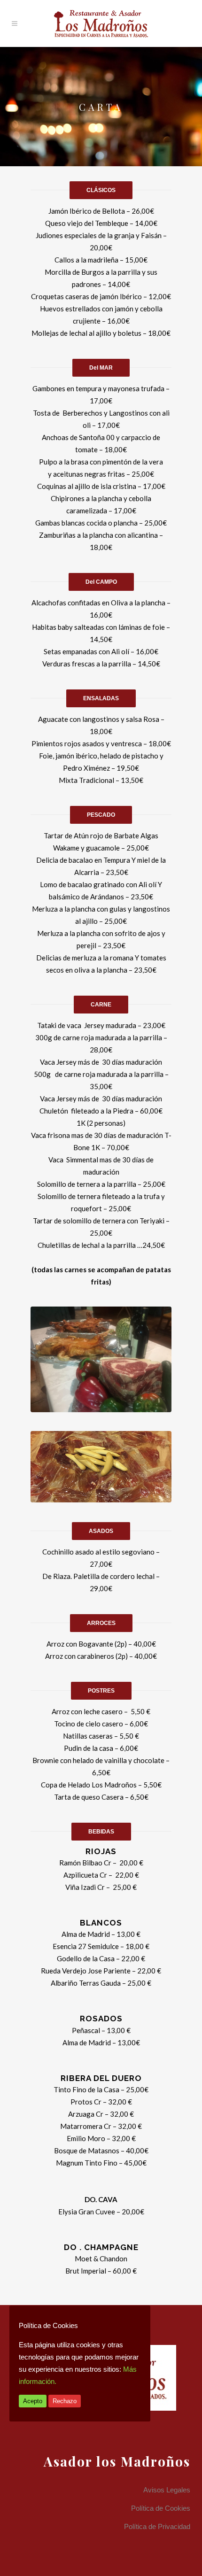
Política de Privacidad (157, 2526)
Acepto (33, 2401)
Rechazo (65, 2401)
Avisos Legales (167, 2490)
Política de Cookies (161, 2508)
